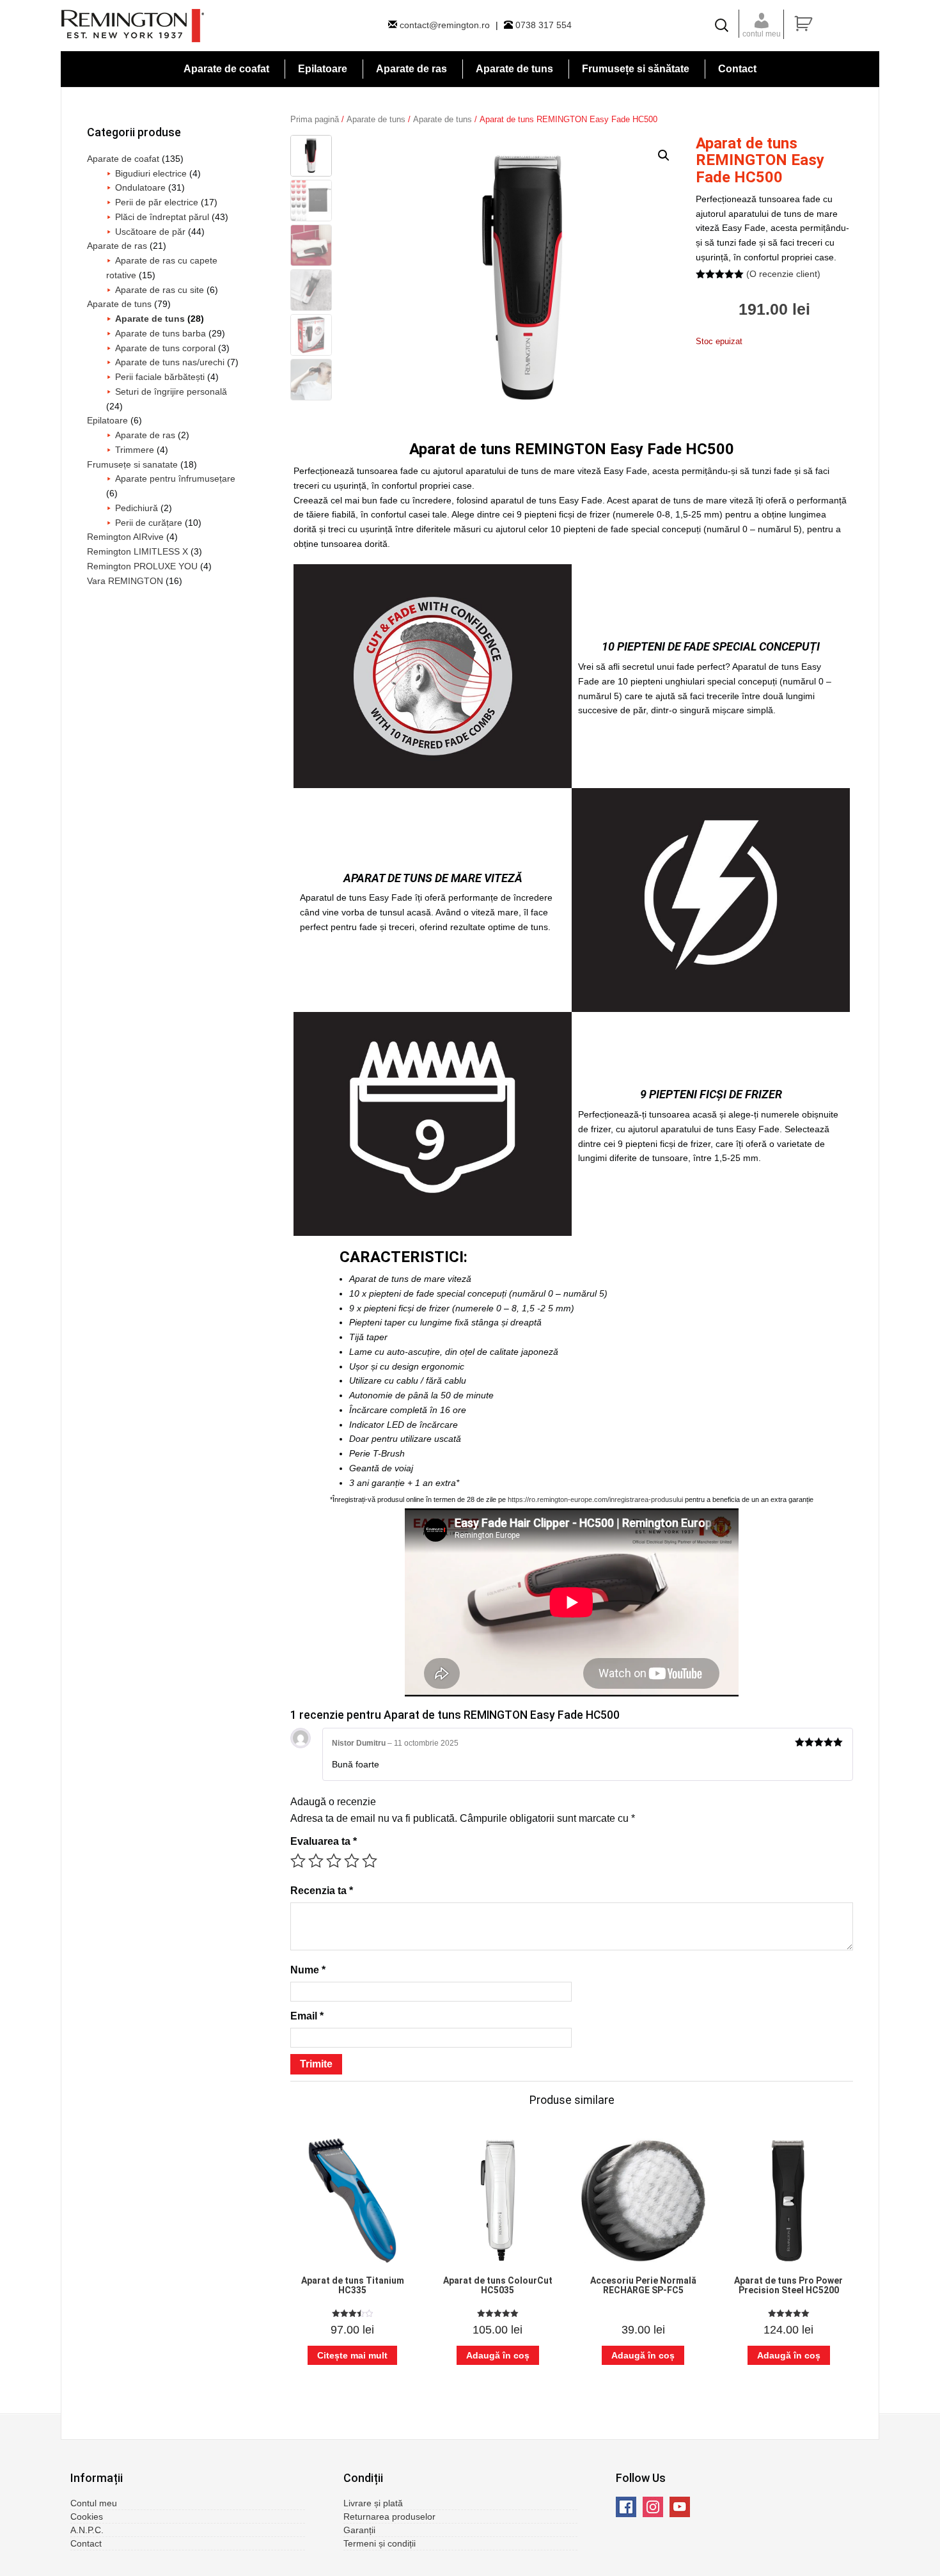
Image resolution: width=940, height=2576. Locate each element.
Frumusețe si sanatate (132, 464)
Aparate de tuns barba (161, 333)
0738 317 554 (542, 25)
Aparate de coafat (123, 159)
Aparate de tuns (376, 119)
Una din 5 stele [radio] (298, 1861)
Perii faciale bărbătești (160, 377)
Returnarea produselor (389, 2517)
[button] (664, 155)
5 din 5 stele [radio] (370, 1861)
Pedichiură (137, 508)
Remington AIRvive (125, 537)
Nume (308, 1970)
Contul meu (94, 2503)
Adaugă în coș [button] (498, 2355)
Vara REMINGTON (125, 581)
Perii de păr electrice (157, 202)
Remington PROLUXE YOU (142, 566)
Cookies (87, 2517)
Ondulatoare (140, 187)
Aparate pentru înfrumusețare (175, 478)
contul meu (762, 34)
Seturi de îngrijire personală (171, 391)
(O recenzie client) (783, 274)
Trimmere (135, 450)
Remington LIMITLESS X (137, 551)
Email (307, 2016)
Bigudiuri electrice (151, 173)
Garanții (359, 2530)
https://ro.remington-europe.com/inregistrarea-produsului (595, 1499)
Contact (86, 2543)
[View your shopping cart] (835, 24)
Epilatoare (107, 420)
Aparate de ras (117, 246)
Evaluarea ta (324, 1841)
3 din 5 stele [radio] (334, 1861)
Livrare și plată (373, 2503)
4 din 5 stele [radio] (352, 1861)
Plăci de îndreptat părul (162, 217)
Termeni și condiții (380, 2543)
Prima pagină (315, 119)
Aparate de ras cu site (160, 290)
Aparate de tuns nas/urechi (170, 362)
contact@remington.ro (445, 25)
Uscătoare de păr (150, 232)
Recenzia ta (322, 1891)
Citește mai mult (352, 2355)
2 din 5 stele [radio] (316, 1861)
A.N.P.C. (87, 2530)
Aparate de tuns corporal (165, 348)
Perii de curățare (149, 523)
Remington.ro (133, 26)
